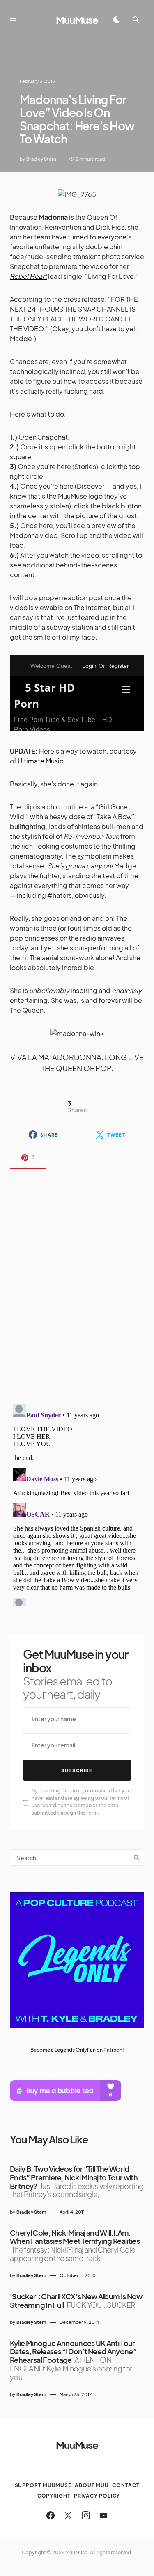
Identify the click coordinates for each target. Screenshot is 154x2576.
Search (137, 1858)
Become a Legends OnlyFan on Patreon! (77, 2050)
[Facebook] (51, 2515)
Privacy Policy (97, 2496)
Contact (126, 2485)
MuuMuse (77, 20)
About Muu (92, 2485)
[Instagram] (86, 2515)
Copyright (54, 2496)
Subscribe (77, 1770)
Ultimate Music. (42, 761)
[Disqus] (77, 1281)
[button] (13, 20)
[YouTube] (103, 2515)
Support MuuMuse (43, 2485)
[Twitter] (68, 2515)
